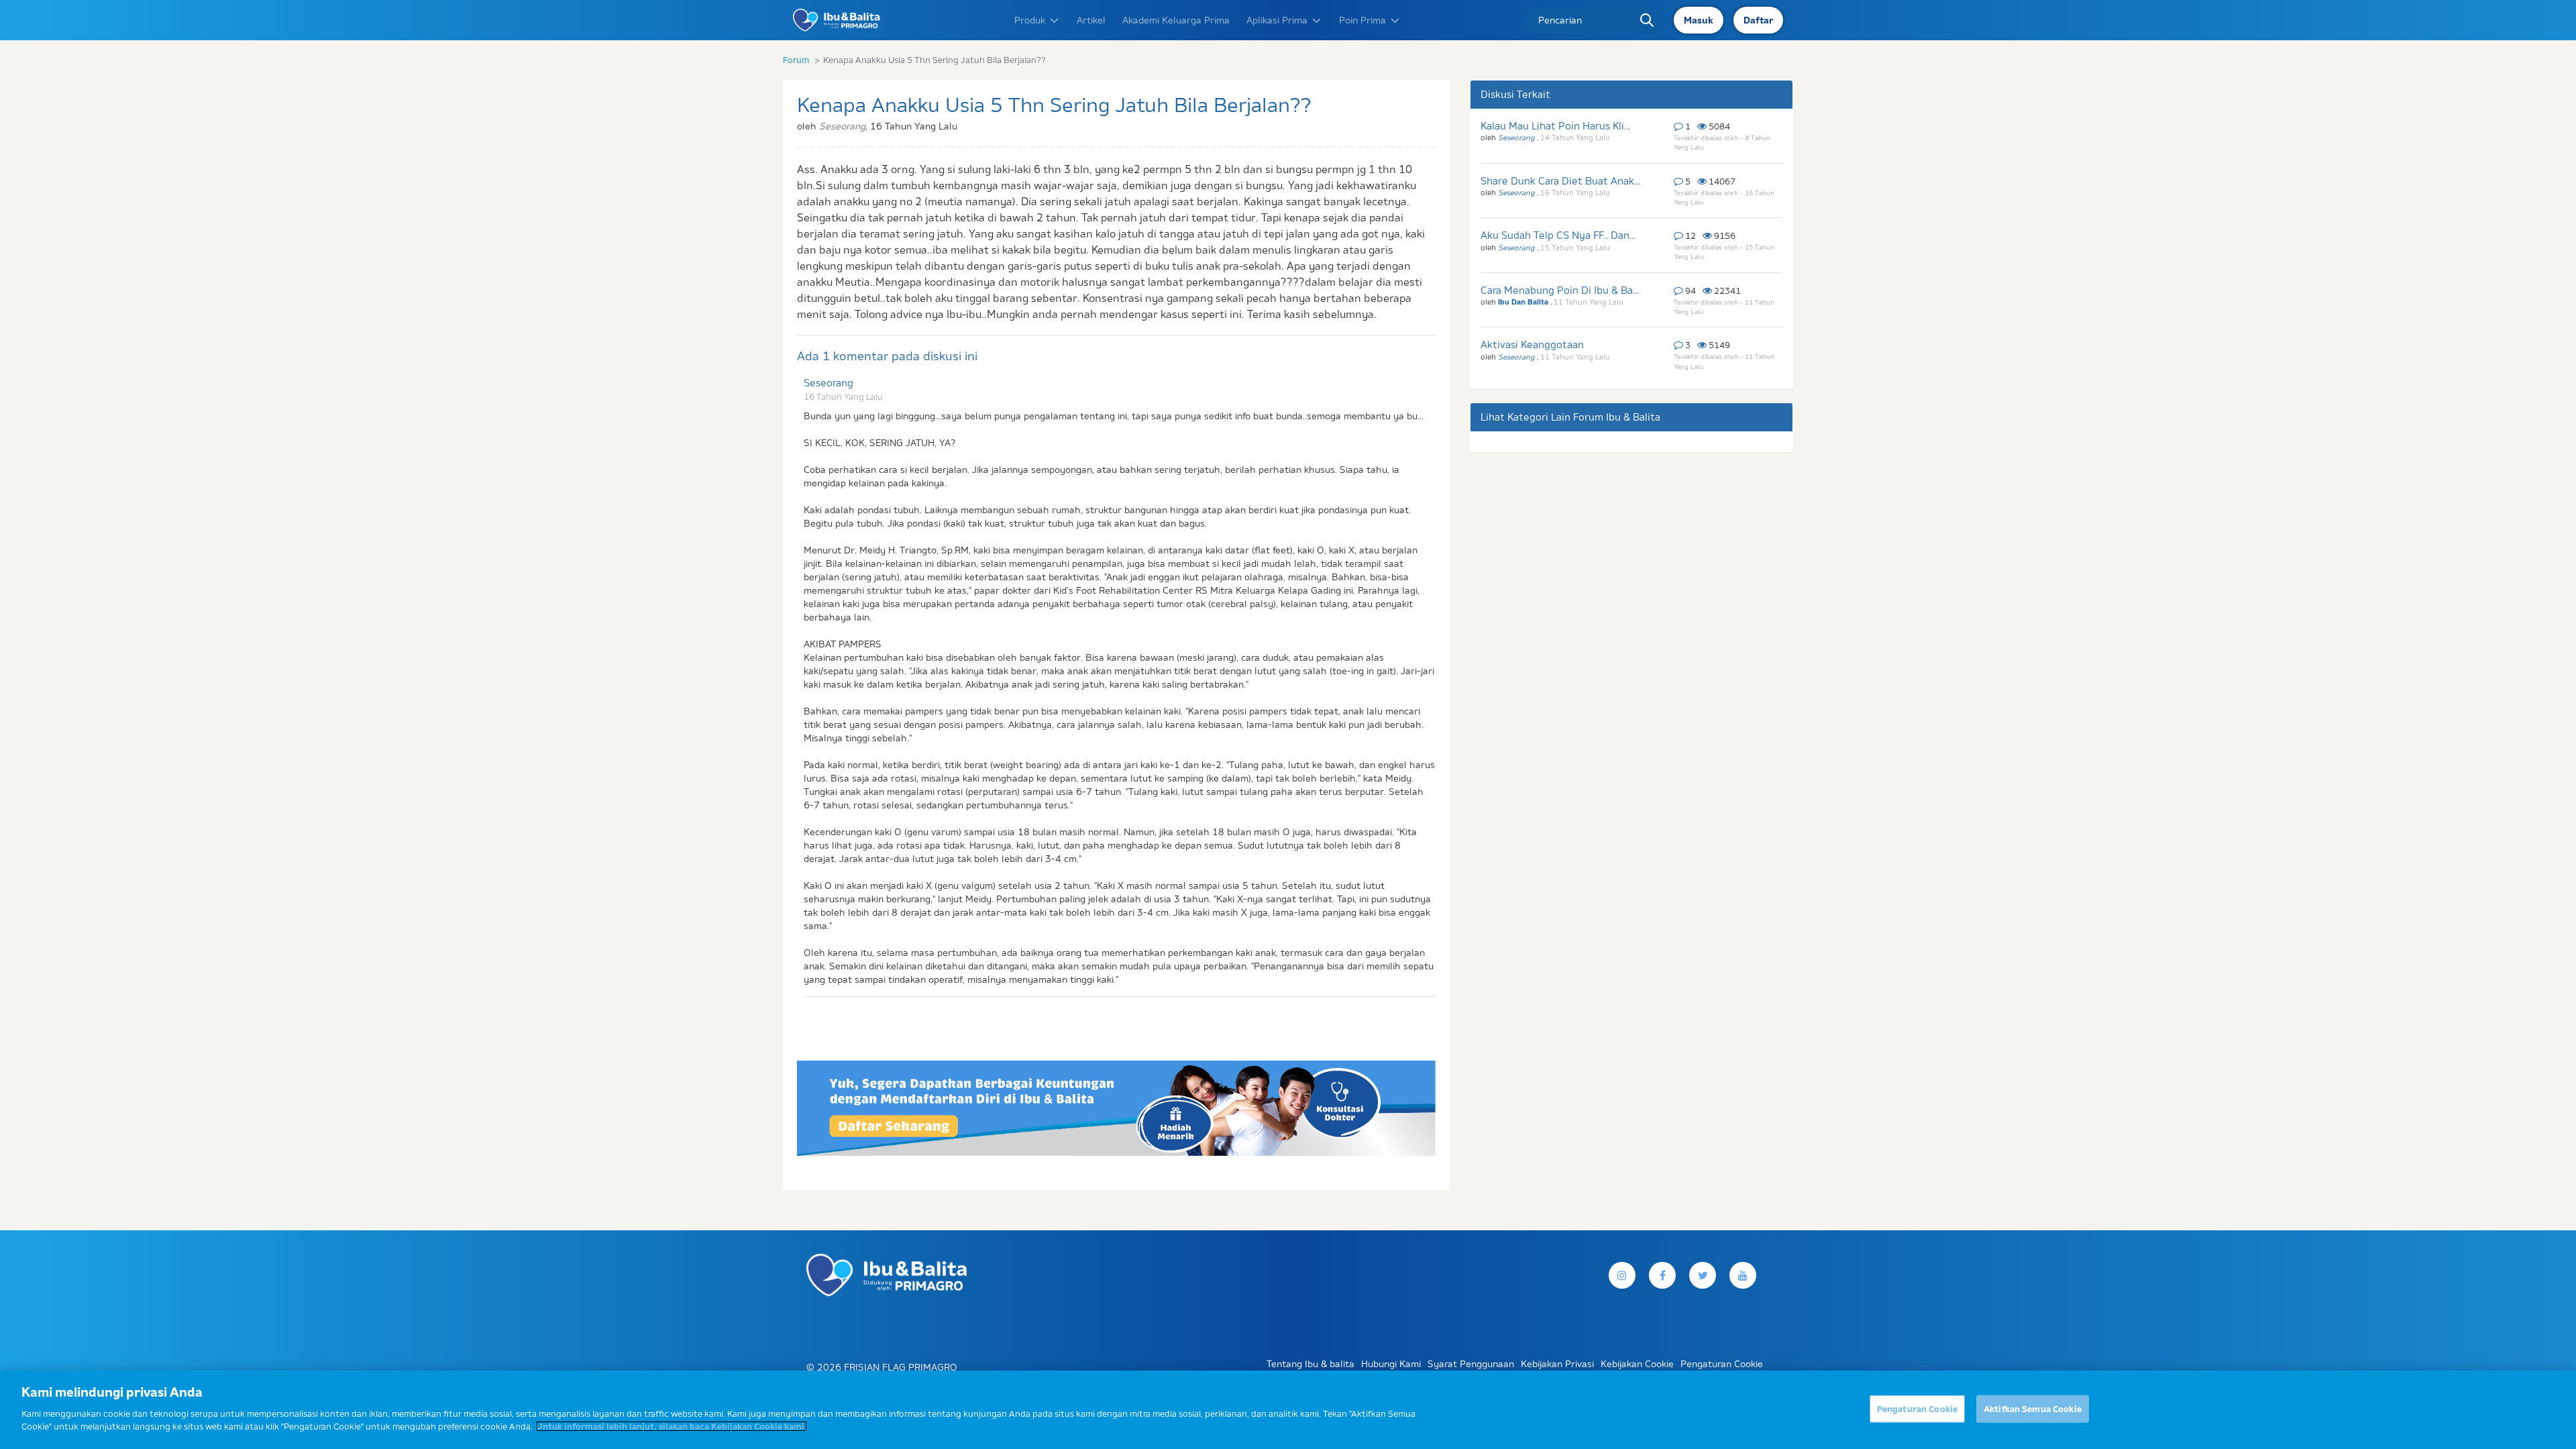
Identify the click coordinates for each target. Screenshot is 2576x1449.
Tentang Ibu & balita (1310, 1364)
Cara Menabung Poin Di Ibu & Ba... (1560, 290)
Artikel (1091, 20)
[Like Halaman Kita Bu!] (1662, 1275)
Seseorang (828, 383)
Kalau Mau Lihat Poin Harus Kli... (1555, 126)
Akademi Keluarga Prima (1176, 20)
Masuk (1699, 20)
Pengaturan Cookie (1917, 1408)
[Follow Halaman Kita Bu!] (1622, 1275)
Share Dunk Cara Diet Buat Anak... (1560, 181)
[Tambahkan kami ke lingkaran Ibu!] (1743, 1275)
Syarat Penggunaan (1471, 1364)
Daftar (1758, 20)
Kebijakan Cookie (1637, 1364)
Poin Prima (1362, 20)
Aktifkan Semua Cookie (2033, 1408)
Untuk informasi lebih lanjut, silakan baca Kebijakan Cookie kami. (672, 1426)
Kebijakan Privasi (1557, 1364)
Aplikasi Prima (1277, 20)
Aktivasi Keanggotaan (1532, 344)
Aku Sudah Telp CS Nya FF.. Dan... (1558, 235)
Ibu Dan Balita (1524, 302)
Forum (796, 60)
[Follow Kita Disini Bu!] (1703, 1275)
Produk (1030, 20)
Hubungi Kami (1391, 1364)
